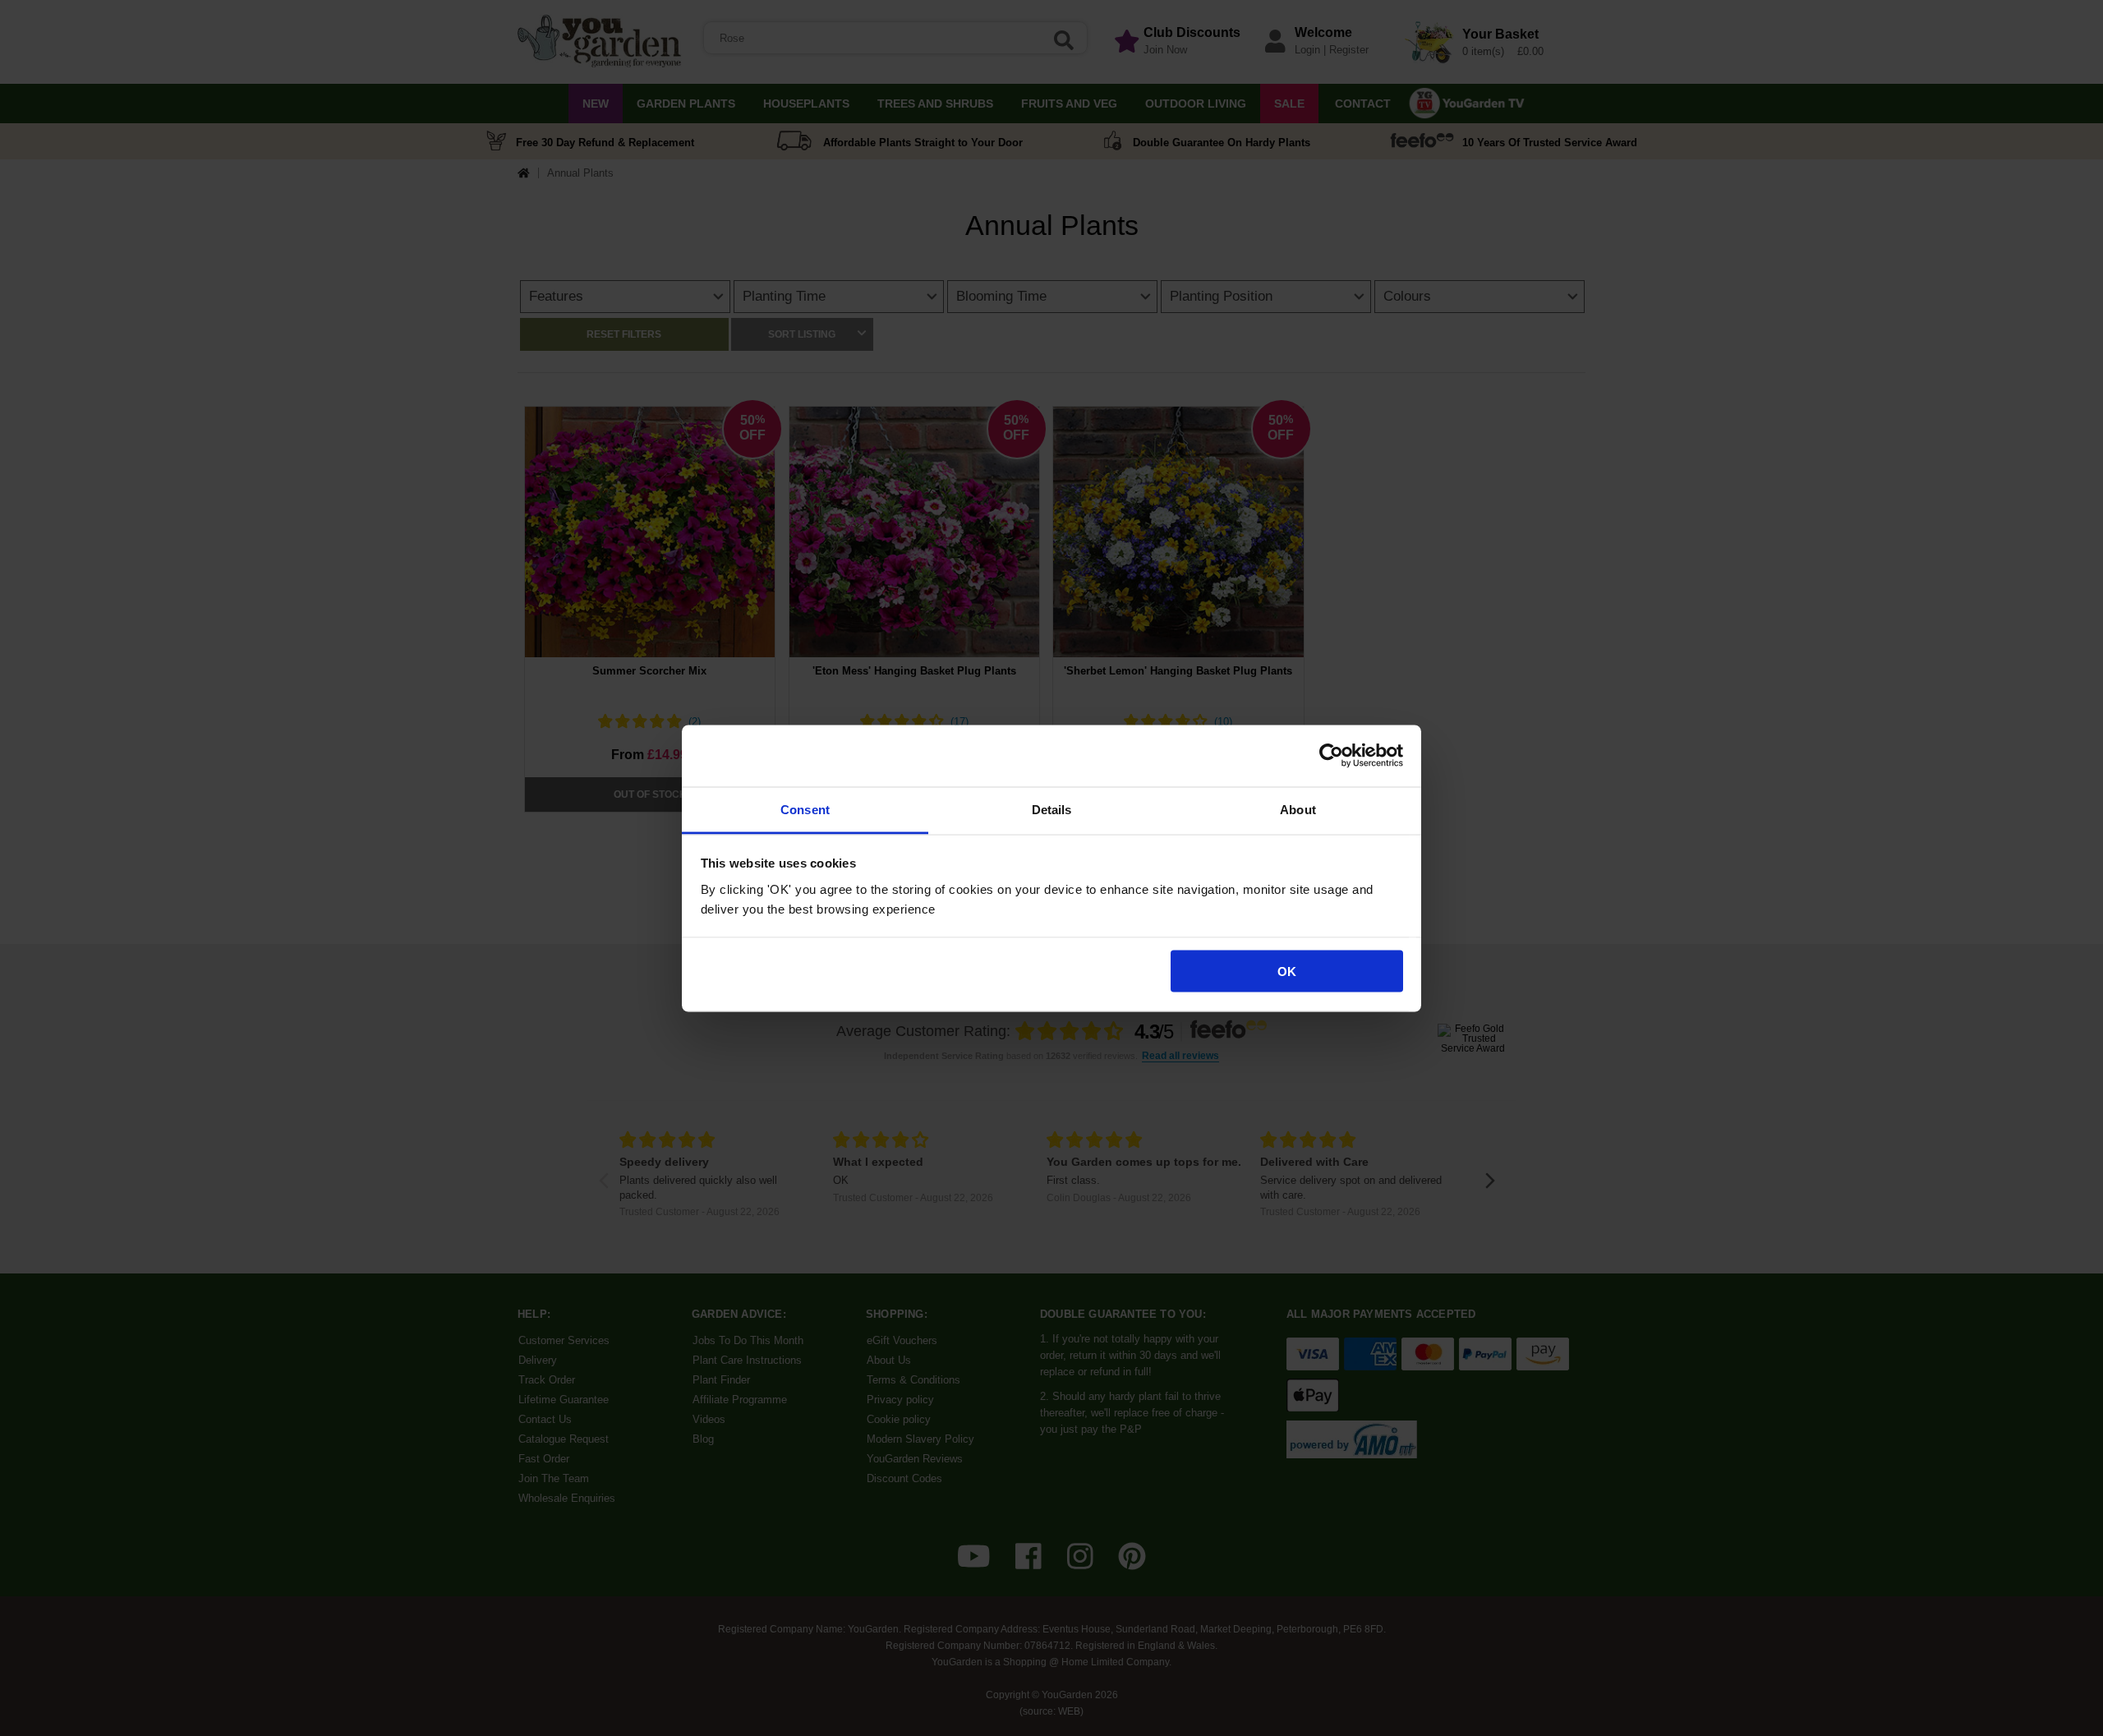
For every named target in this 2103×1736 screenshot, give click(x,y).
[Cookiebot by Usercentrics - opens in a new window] (1331, 756)
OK (1287, 972)
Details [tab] (1052, 809)
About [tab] (1298, 809)
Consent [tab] (805, 809)
